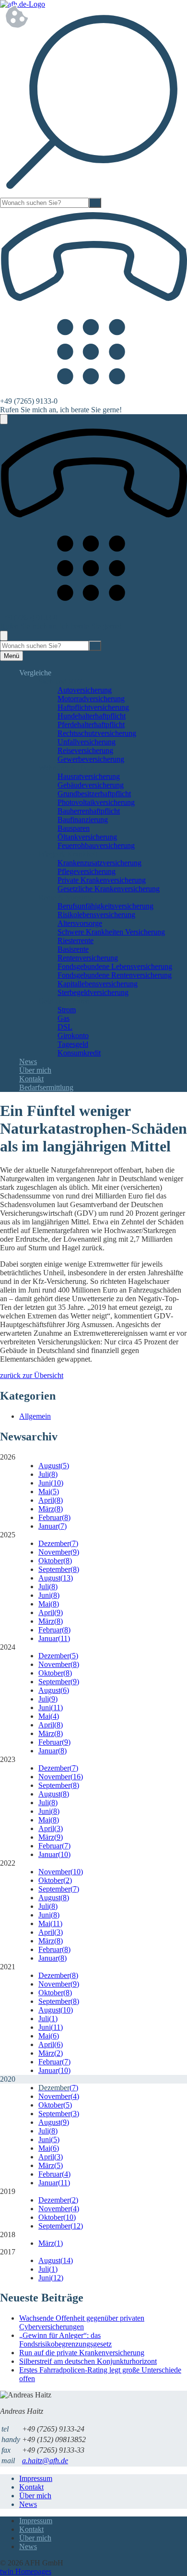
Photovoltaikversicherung (96, 802)
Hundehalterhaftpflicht (92, 716)
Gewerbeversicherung (91, 759)
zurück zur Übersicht (32, 1375)
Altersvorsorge (80, 923)
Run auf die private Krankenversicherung (82, 2353)
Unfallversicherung (87, 742)
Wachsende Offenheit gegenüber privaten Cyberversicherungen (82, 2322)
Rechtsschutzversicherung (97, 733)
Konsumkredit (79, 1053)
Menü (12, 656)
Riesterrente (76, 941)
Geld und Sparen (64, 1001)
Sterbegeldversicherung (93, 992)
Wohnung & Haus (66, 768)
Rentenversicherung (88, 958)
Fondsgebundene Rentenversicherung (115, 975)
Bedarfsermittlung (46, 1087)
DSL (65, 1027)
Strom (67, 1010)
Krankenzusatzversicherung (99, 863)
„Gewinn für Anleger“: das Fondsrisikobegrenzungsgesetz (65, 2340)
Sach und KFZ (61, 681)
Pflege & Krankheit (68, 854)
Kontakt (31, 1079)
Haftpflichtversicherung (93, 707)
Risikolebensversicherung (96, 915)
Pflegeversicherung (87, 871)
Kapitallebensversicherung (98, 984)
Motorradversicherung (91, 699)
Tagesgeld (73, 1044)
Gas (64, 1018)
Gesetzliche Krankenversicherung (109, 889)
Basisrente (73, 949)
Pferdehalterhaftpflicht (91, 725)
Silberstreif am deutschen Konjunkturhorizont (88, 2361)
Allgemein (35, 1416)
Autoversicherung (85, 690)
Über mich (35, 1070)
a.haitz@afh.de (45, 2461)
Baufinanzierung (83, 820)
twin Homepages (26, 2571)
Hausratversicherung (89, 776)
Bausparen (74, 828)
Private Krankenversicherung (102, 880)
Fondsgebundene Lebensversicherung (115, 966)
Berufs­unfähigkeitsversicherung (105, 906)
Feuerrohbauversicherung (96, 845)
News (28, 1061)
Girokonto (73, 1036)
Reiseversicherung (85, 750)
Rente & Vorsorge (66, 897)
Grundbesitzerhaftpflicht (94, 794)
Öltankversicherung (87, 837)
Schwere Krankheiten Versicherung (111, 932)
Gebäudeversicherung (91, 785)
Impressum (36, 2478)
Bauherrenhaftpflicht (89, 811)
